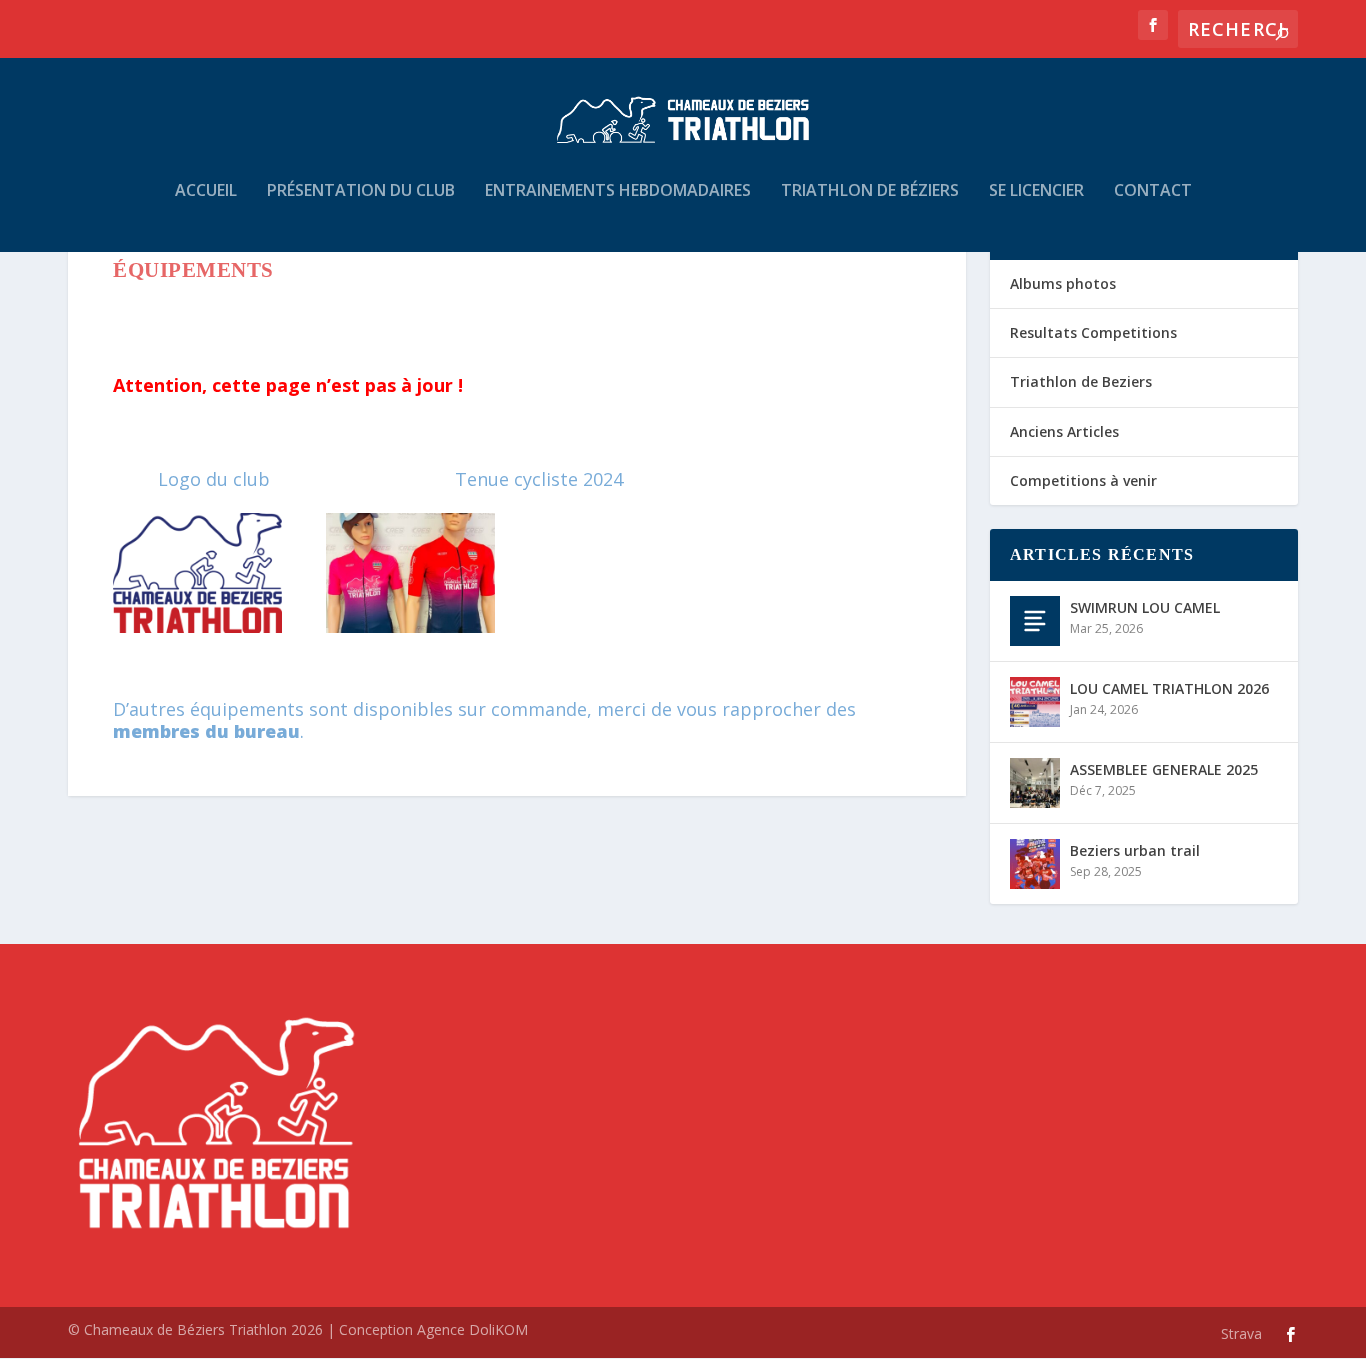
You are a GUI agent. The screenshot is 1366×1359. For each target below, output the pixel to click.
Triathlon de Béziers (870, 191)
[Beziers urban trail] (1035, 864)
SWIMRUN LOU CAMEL (1145, 607)
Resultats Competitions (1093, 332)
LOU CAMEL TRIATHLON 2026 (1169, 688)
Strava (1241, 1333)
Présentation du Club (361, 191)
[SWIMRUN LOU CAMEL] (1035, 621)
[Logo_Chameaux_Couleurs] (197, 626)
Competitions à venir (1083, 480)
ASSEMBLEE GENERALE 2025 (1164, 769)
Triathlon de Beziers (1081, 381)
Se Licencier (1036, 191)
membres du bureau (206, 731)
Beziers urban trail (1135, 850)
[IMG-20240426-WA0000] (410, 626)
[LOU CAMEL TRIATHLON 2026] (1035, 702)
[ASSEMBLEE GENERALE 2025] (1035, 783)
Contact (1153, 191)
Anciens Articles (1064, 431)
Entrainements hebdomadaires (618, 191)
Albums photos (1063, 283)
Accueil (206, 191)
